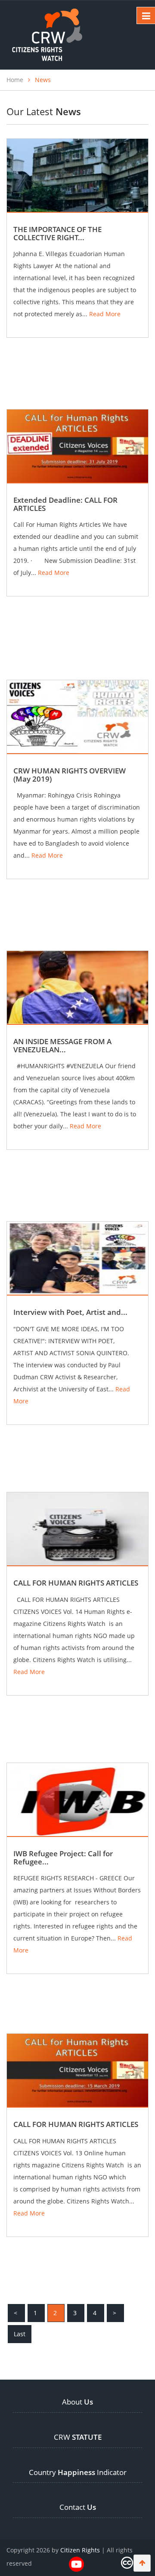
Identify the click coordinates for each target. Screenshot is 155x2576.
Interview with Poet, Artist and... (70, 1312)
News (43, 80)
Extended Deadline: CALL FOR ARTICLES (65, 504)
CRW (78, 2437)
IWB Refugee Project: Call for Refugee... (63, 1858)
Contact (78, 2507)
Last (20, 2334)
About (77, 2402)
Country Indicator (78, 2472)
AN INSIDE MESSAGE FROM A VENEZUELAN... (62, 1045)
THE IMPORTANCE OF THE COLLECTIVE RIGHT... (57, 233)
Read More (105, 314)
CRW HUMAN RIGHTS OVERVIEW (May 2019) (70, 775)
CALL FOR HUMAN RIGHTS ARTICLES (76, 1583)
